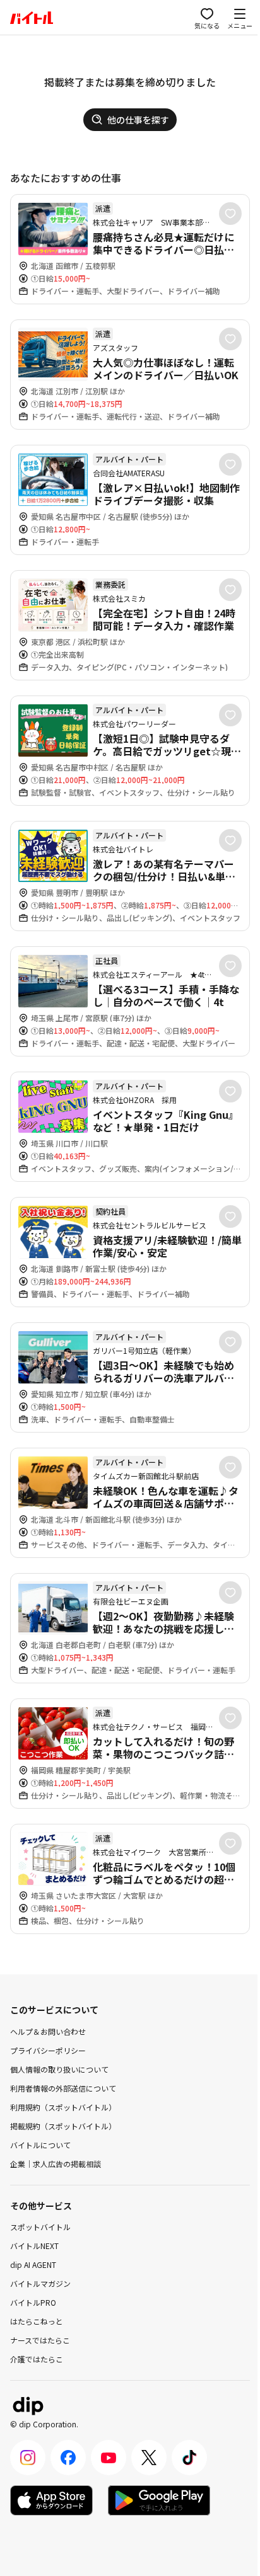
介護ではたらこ (37, 2359)
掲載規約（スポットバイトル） (63, 2126)
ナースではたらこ (40, 2340)
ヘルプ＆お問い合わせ (48, 2031)
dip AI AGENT (33, 2264)
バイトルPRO (33, 2302)
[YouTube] (109, 2458)
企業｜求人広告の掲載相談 (56, 2164)
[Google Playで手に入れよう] (159, 2500)
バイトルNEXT (34, 2246)
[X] (149, 2458)
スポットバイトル (40, 2227)
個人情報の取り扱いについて (59, 2069)
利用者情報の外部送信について (63, 2088)
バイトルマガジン (40, 2283)
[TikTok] (189, 2458)
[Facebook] (68, 2458)
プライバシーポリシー (48, 2050)
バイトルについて (40, 2145)
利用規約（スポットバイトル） (63, 2107)
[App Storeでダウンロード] (51, 2500)
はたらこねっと (37, 2321)
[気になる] (230, 214)
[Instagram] (28, 2458)
